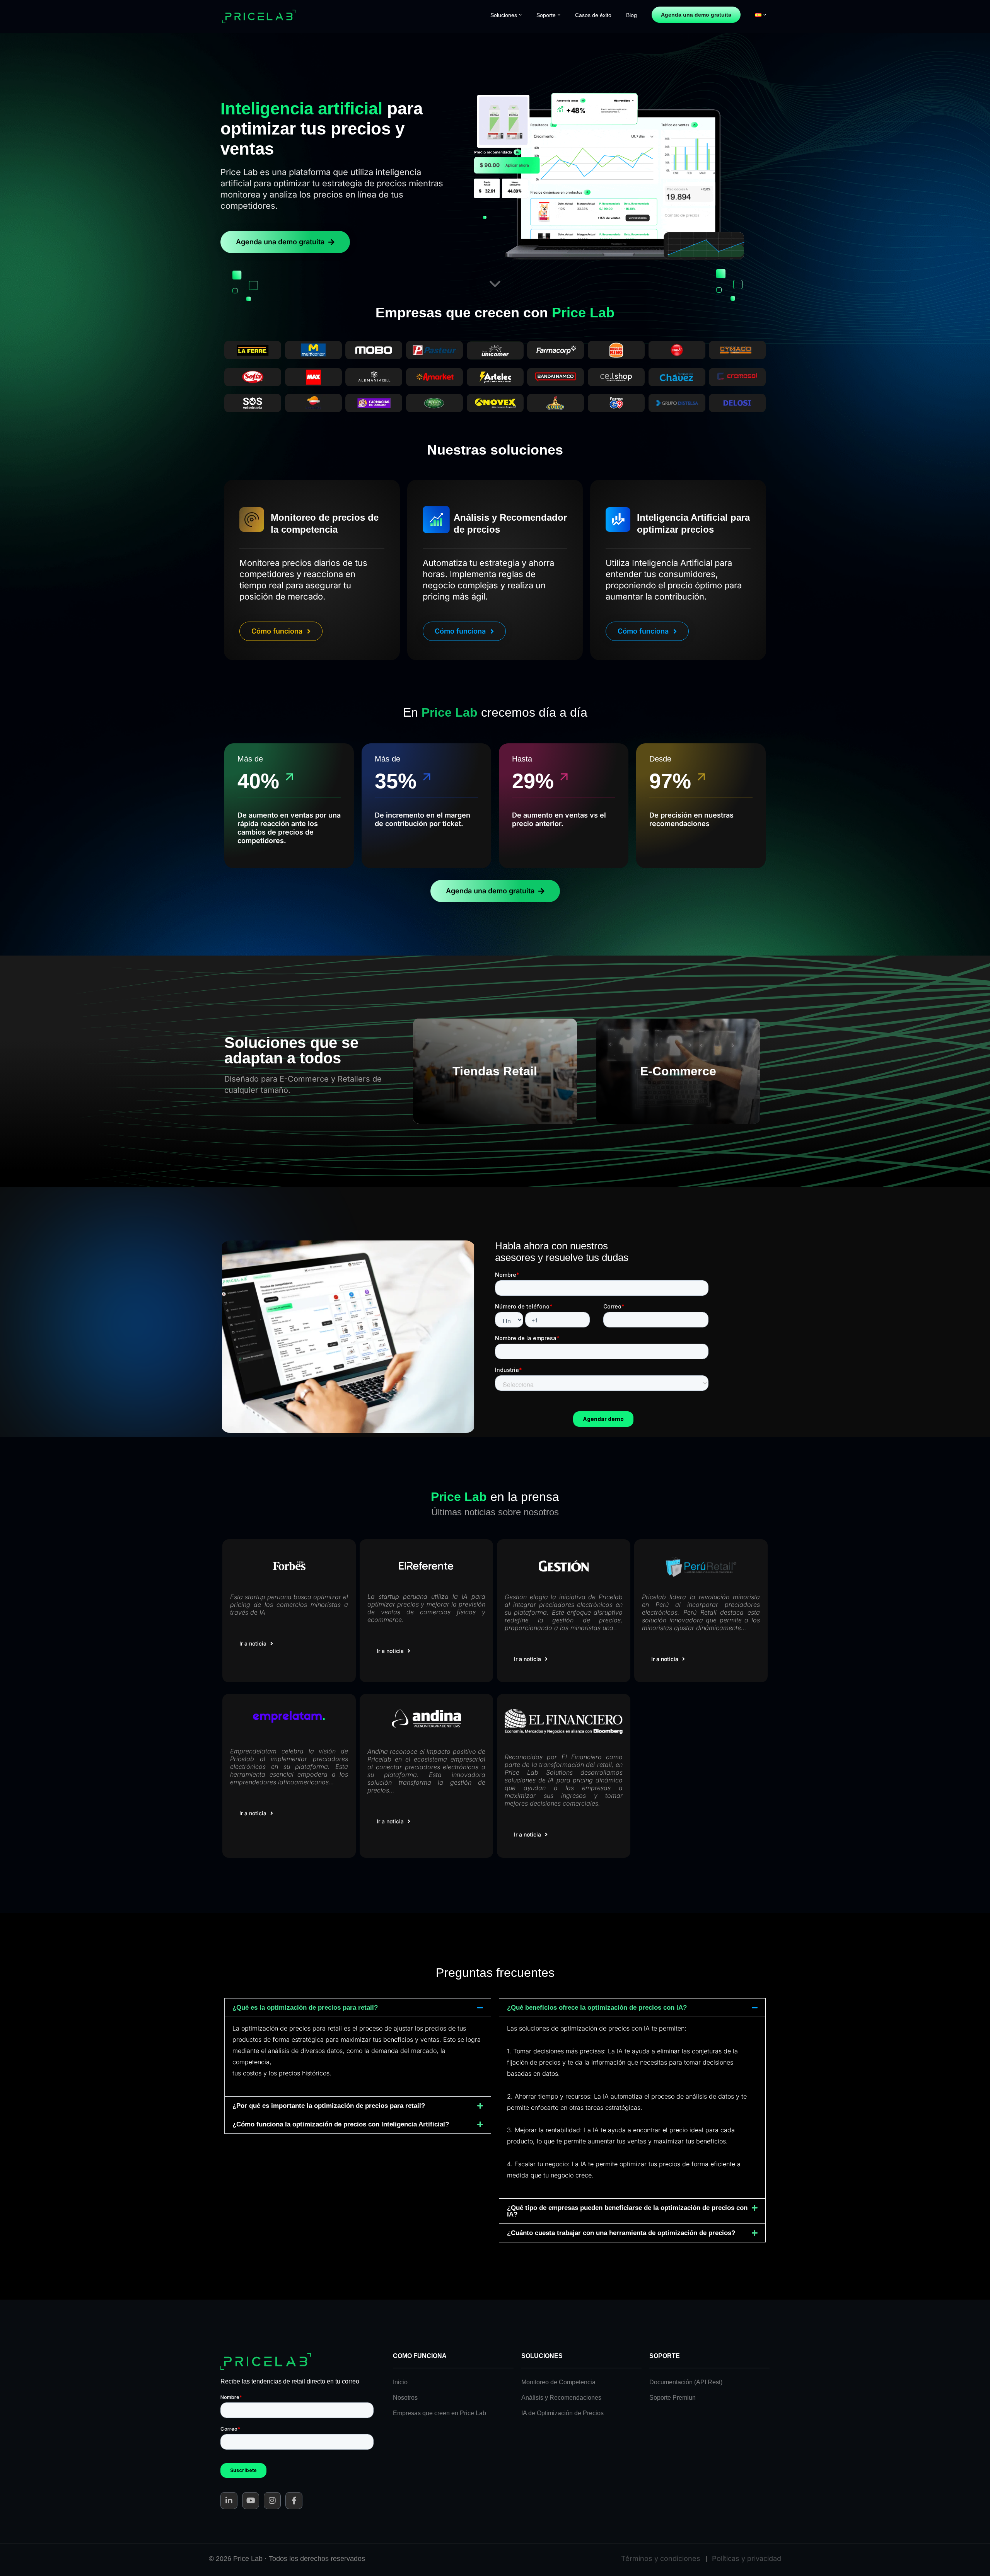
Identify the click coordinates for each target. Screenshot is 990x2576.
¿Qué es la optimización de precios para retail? (305, 2008)
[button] (520, 15)
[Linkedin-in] (229, 2501)
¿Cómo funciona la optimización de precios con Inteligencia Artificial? (341, 2124)
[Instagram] (272, 2501)
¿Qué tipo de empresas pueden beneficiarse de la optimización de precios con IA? (627, 2211)
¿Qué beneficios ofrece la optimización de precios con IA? (597, 2008)
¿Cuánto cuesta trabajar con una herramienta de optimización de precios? (621, 2233)
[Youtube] (251, 2501)
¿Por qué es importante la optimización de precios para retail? (329, 2106)
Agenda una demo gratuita (696, 15)
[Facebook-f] (294, 2501)
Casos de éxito (593, 15)
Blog (632, 15)
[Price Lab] (261, 17)
